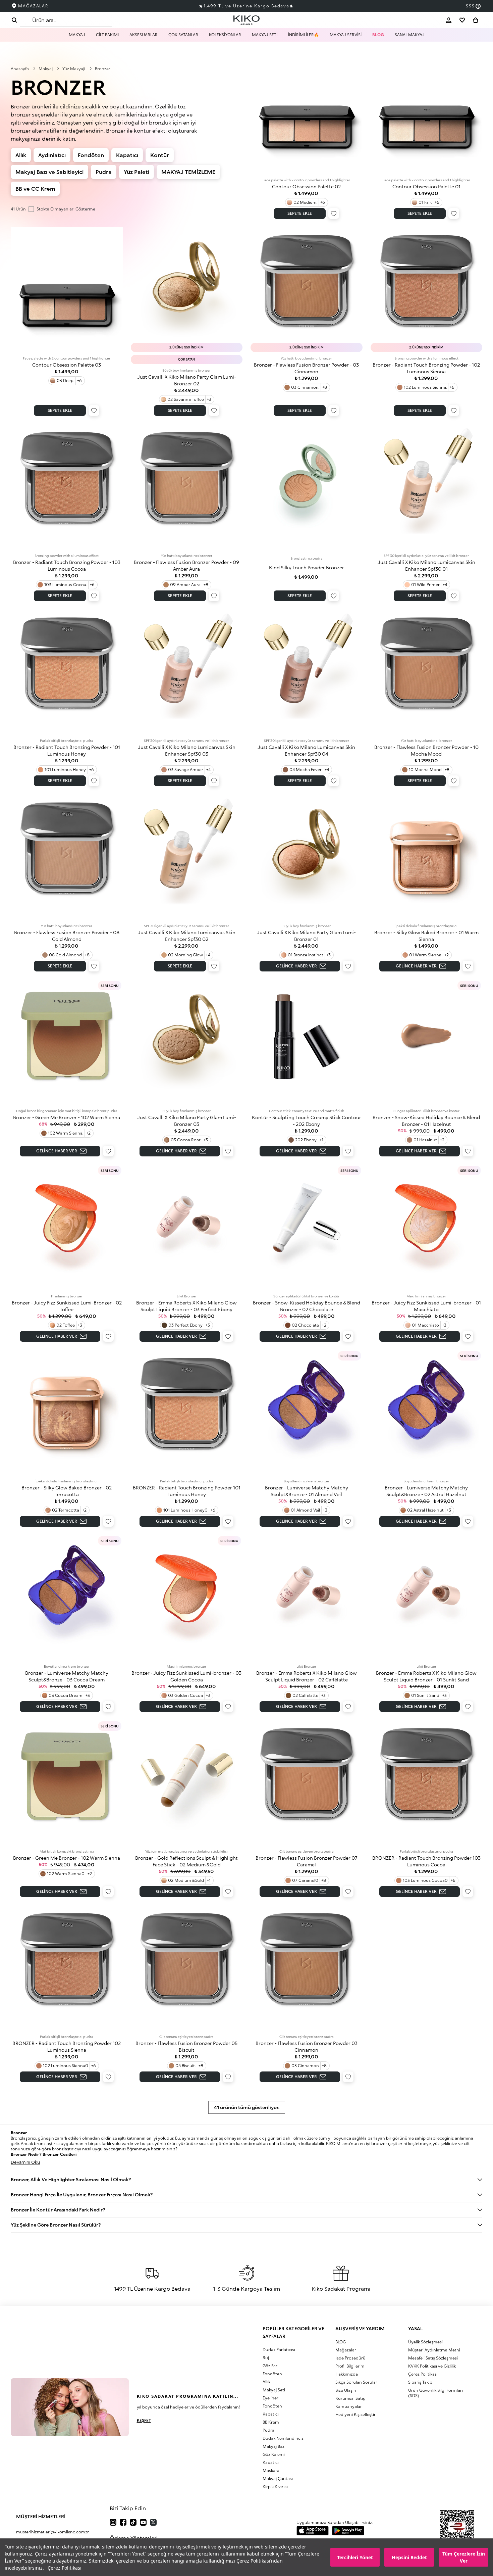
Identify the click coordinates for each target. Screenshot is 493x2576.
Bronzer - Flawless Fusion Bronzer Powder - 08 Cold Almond (67, 936)
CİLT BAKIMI (107, 35)
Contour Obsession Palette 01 (426, 186)
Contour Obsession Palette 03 (67, 365)
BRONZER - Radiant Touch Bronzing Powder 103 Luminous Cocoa (426, 1861)
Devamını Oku (25, 2162)
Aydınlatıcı (52, 155)
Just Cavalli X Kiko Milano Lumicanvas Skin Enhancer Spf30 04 (306, 750)
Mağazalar (346, 2350)
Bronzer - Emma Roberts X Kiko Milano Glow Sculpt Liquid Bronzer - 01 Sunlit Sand (426, 1676)
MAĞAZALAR (33, 6)
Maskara (271, 2470)
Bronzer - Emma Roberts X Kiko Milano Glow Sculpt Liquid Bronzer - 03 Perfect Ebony (186, 1306)
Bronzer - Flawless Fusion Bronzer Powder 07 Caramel (307, 1861)
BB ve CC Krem (35, 188)
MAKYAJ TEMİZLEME (188, 172)
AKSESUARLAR (144, 35)
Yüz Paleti (136, 172)
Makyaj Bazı (274, 2446)
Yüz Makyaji (74, 69)
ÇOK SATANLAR (183, 35)
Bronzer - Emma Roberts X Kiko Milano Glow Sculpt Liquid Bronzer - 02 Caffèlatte (307, 1676)
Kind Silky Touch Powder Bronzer (307, 567)
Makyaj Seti (274, 2390)
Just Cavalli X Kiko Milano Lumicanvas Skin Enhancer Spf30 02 (187, 936)
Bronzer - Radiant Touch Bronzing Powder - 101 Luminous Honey (67, 750)
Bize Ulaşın (346, 2390)
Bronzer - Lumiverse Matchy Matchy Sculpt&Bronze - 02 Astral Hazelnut (426, 1491)
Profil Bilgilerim (350, 2366)
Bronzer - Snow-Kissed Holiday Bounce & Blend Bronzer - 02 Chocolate (307, 1306)
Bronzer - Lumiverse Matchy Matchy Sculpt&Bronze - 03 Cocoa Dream (67, 1676)
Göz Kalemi (274, 2454)
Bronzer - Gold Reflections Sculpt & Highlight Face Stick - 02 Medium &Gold (186, 1861)
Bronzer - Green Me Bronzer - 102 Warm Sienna (67, 1117)
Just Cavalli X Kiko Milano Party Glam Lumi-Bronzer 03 (187, 1121)
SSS (470, 6)
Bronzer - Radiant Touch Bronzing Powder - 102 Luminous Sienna (426, 368)
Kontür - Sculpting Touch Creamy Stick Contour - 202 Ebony (307, 1121)
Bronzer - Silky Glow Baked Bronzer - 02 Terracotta (67, 1491)
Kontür (160, 155)
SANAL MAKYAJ (410, 35)
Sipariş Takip (420, 2382)
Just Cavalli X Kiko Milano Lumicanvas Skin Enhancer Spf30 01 (426, 565)
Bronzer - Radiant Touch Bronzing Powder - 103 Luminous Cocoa (67, 565)
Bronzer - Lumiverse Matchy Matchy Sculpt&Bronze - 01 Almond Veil (307, 1491)
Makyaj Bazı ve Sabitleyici (49, 172)
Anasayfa (20, 69)
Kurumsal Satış (350, 2398)
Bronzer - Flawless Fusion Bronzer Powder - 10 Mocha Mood (426, 750)
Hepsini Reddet (409, 2557)
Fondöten (91, 155)
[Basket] (476, 20)
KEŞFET (144, 2420)
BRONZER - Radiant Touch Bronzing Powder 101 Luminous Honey (187, 1491)
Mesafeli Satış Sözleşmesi (433, 2358)
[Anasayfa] (246, 20)
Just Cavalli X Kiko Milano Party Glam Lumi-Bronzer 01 (306, 936)
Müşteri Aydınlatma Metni (434, 2350)
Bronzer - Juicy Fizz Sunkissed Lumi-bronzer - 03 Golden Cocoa (186, 1676)
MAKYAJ (77, 35)
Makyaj (46, 69)
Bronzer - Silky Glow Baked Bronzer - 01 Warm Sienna (426, 936)
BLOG (378, 35)
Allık (21, 155)
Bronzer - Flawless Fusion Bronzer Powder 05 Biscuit (186, 2046)
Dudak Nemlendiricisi (284, 2438)
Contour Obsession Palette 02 (306, 186)
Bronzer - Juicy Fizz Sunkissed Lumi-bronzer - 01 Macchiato (426, 1306)
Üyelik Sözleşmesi (425, 2342)
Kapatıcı (127, 155)
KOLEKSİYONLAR (225, 35)
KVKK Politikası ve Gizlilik (432, 2366)
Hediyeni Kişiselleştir (355, 2414)
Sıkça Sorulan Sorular (356, 2382)
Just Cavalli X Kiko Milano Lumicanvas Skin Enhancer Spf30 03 (187, 750)
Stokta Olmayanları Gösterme (66, 209)
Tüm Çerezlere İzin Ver (464, 2557)
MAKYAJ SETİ (265, 35)
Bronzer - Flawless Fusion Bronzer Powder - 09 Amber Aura (186, 565)
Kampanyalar (349, 2406)
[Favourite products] (462, 20)
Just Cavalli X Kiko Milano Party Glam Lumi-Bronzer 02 (187, 380)
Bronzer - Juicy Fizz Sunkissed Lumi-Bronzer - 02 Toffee (67, 1306)
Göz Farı (270, 2366)
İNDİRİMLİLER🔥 (304, 35)
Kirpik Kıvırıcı (275, 2487)
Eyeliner (270, 2398)
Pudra (104, 172)
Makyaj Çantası (278, 2478)
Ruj (266, 2358)
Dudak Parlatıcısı (279, 2350)
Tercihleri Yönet (355, 2557)
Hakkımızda (347, 2374)
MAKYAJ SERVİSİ (346, 35)
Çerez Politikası (65, 2568)
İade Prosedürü (350, 2358)
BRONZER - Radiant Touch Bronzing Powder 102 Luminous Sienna (67, 2046)
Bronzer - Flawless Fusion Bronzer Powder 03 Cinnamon (307, 2046)
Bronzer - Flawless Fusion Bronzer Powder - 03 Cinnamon (306, 368)
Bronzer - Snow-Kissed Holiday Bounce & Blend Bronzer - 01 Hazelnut (426, 1121)
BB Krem (271, 2422)
